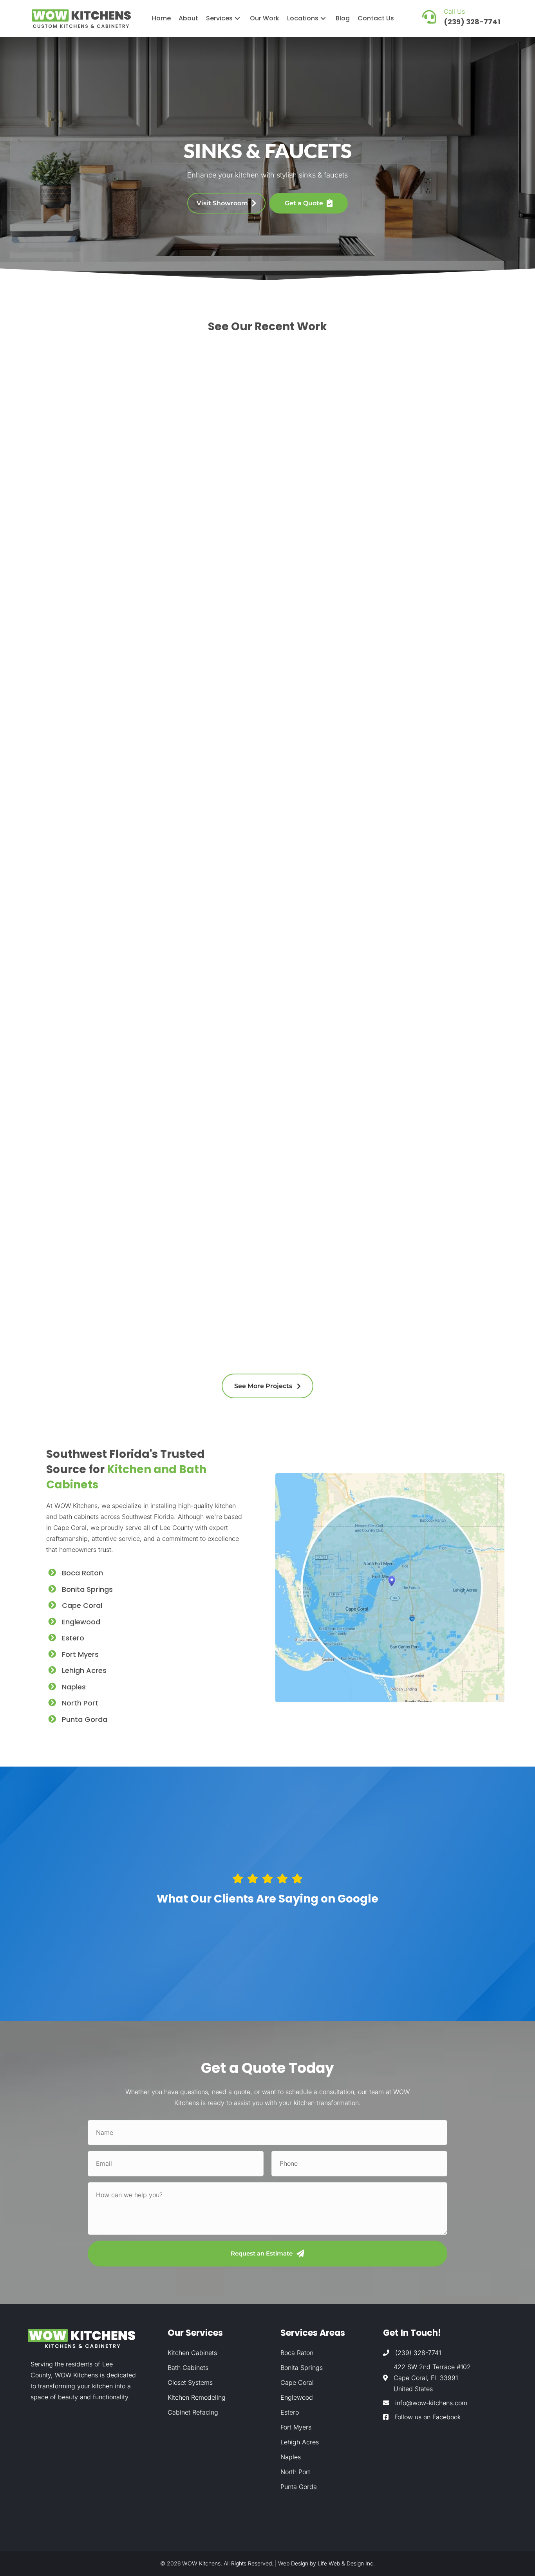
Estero (73, 1638)
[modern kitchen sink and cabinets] (408, 513)
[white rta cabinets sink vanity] (257, 849)
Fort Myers (80, 1654)
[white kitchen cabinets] (106, 1185)
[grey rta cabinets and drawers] (106, 849)
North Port (80, 1703)
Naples (74, 1687)
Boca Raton (82, 1573)
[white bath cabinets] (257, 1138)
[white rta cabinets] (408, 849)
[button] (237, 18)
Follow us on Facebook (427, 2417)
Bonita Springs (87, 1589)
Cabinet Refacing (193, 2412)
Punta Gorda (85, 1719)
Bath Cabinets (188, 2367)
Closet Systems (190, 2382)
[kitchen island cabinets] (257, 452)
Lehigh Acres (84, 1670)
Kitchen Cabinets (192, 2352)
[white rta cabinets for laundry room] (408, 1142)
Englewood (81, 1622)
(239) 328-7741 (418, 2352)
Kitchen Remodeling (197, 2397)
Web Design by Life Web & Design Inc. (326, 2563)
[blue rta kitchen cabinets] (106, 513)
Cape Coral (82, 1605)
